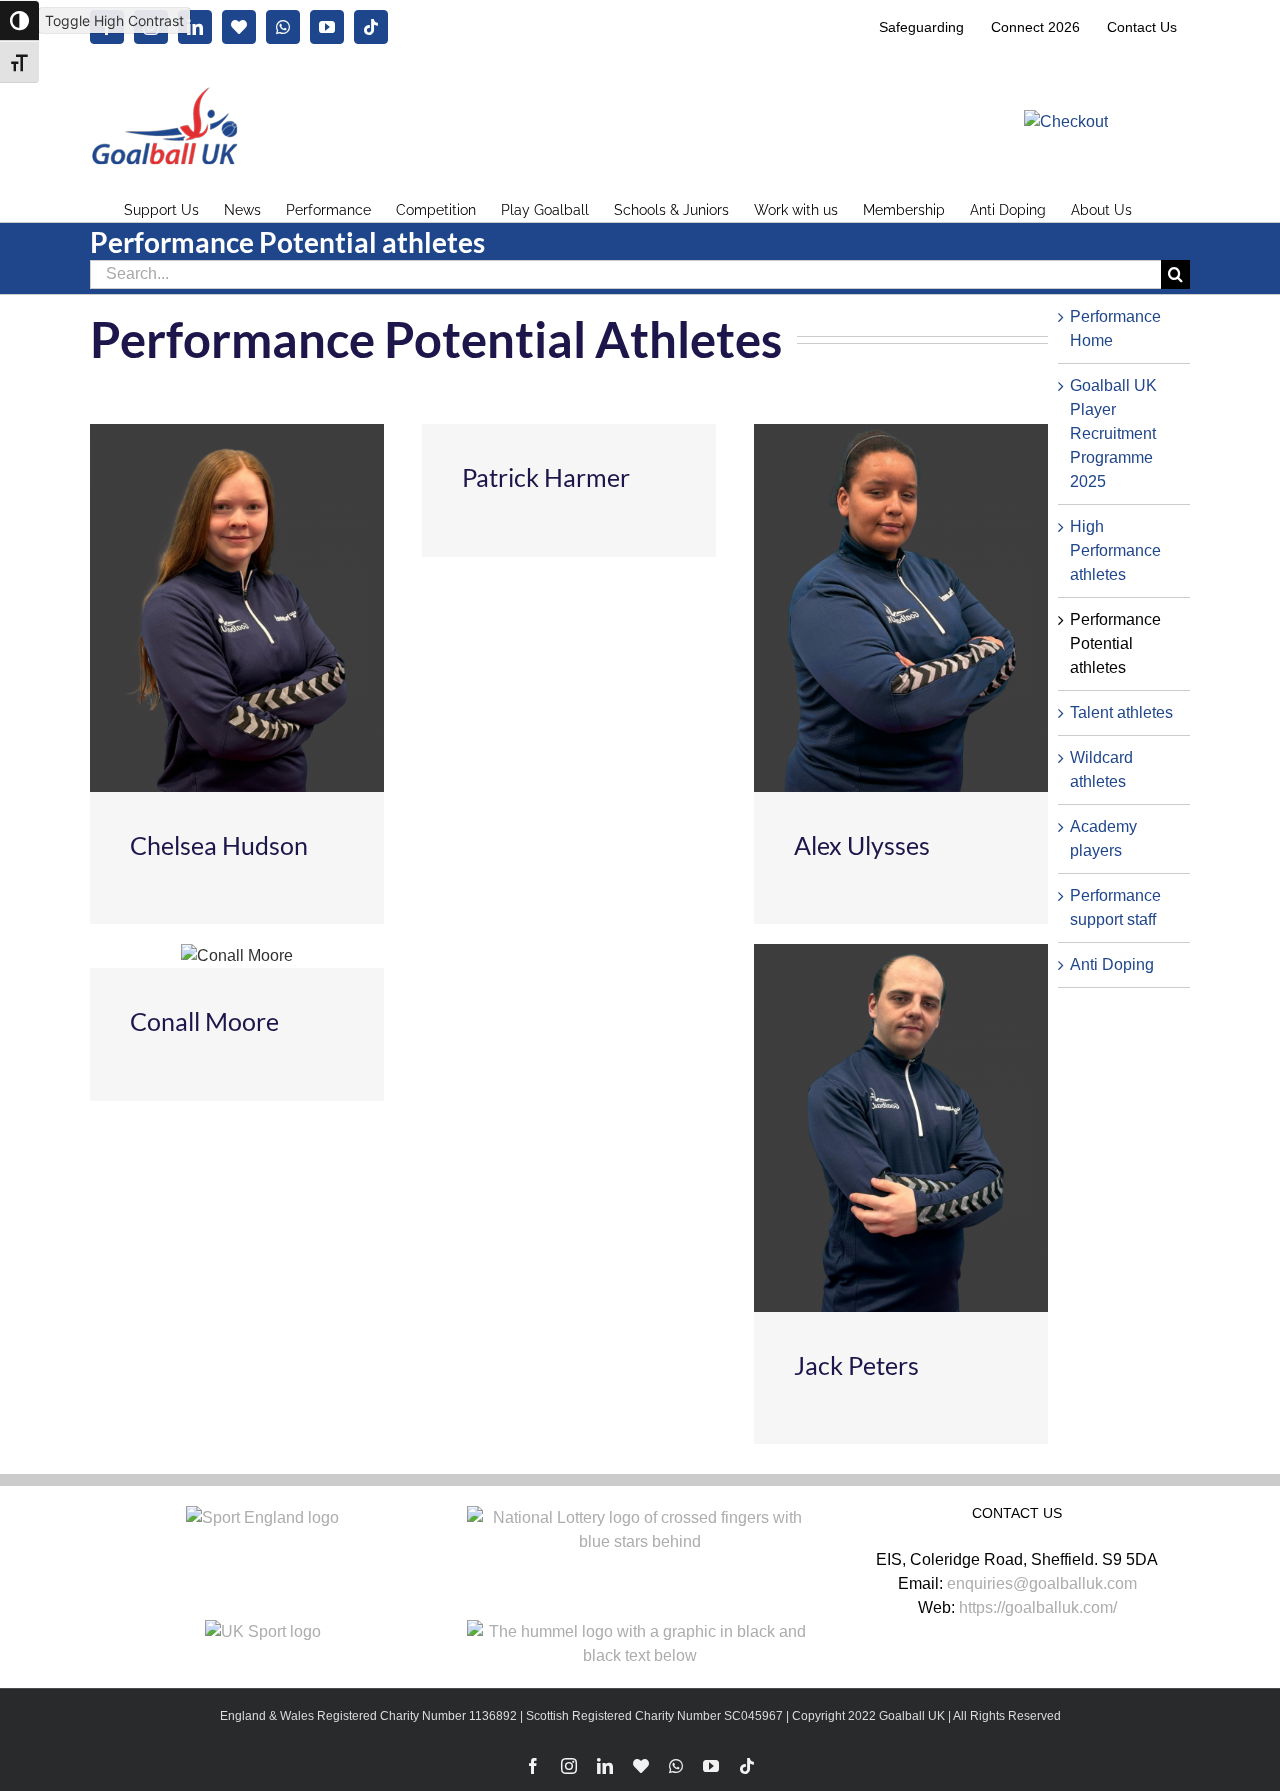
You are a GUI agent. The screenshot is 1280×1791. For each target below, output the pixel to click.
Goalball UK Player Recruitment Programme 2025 (1113, 433)
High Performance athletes (1115, 550)
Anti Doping (1112, 964)
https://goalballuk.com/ (1038, 1607)
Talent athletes (1121, 712)
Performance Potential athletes (1115, 643)
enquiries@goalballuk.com (1042, 1583)
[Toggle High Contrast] (19, 20)
